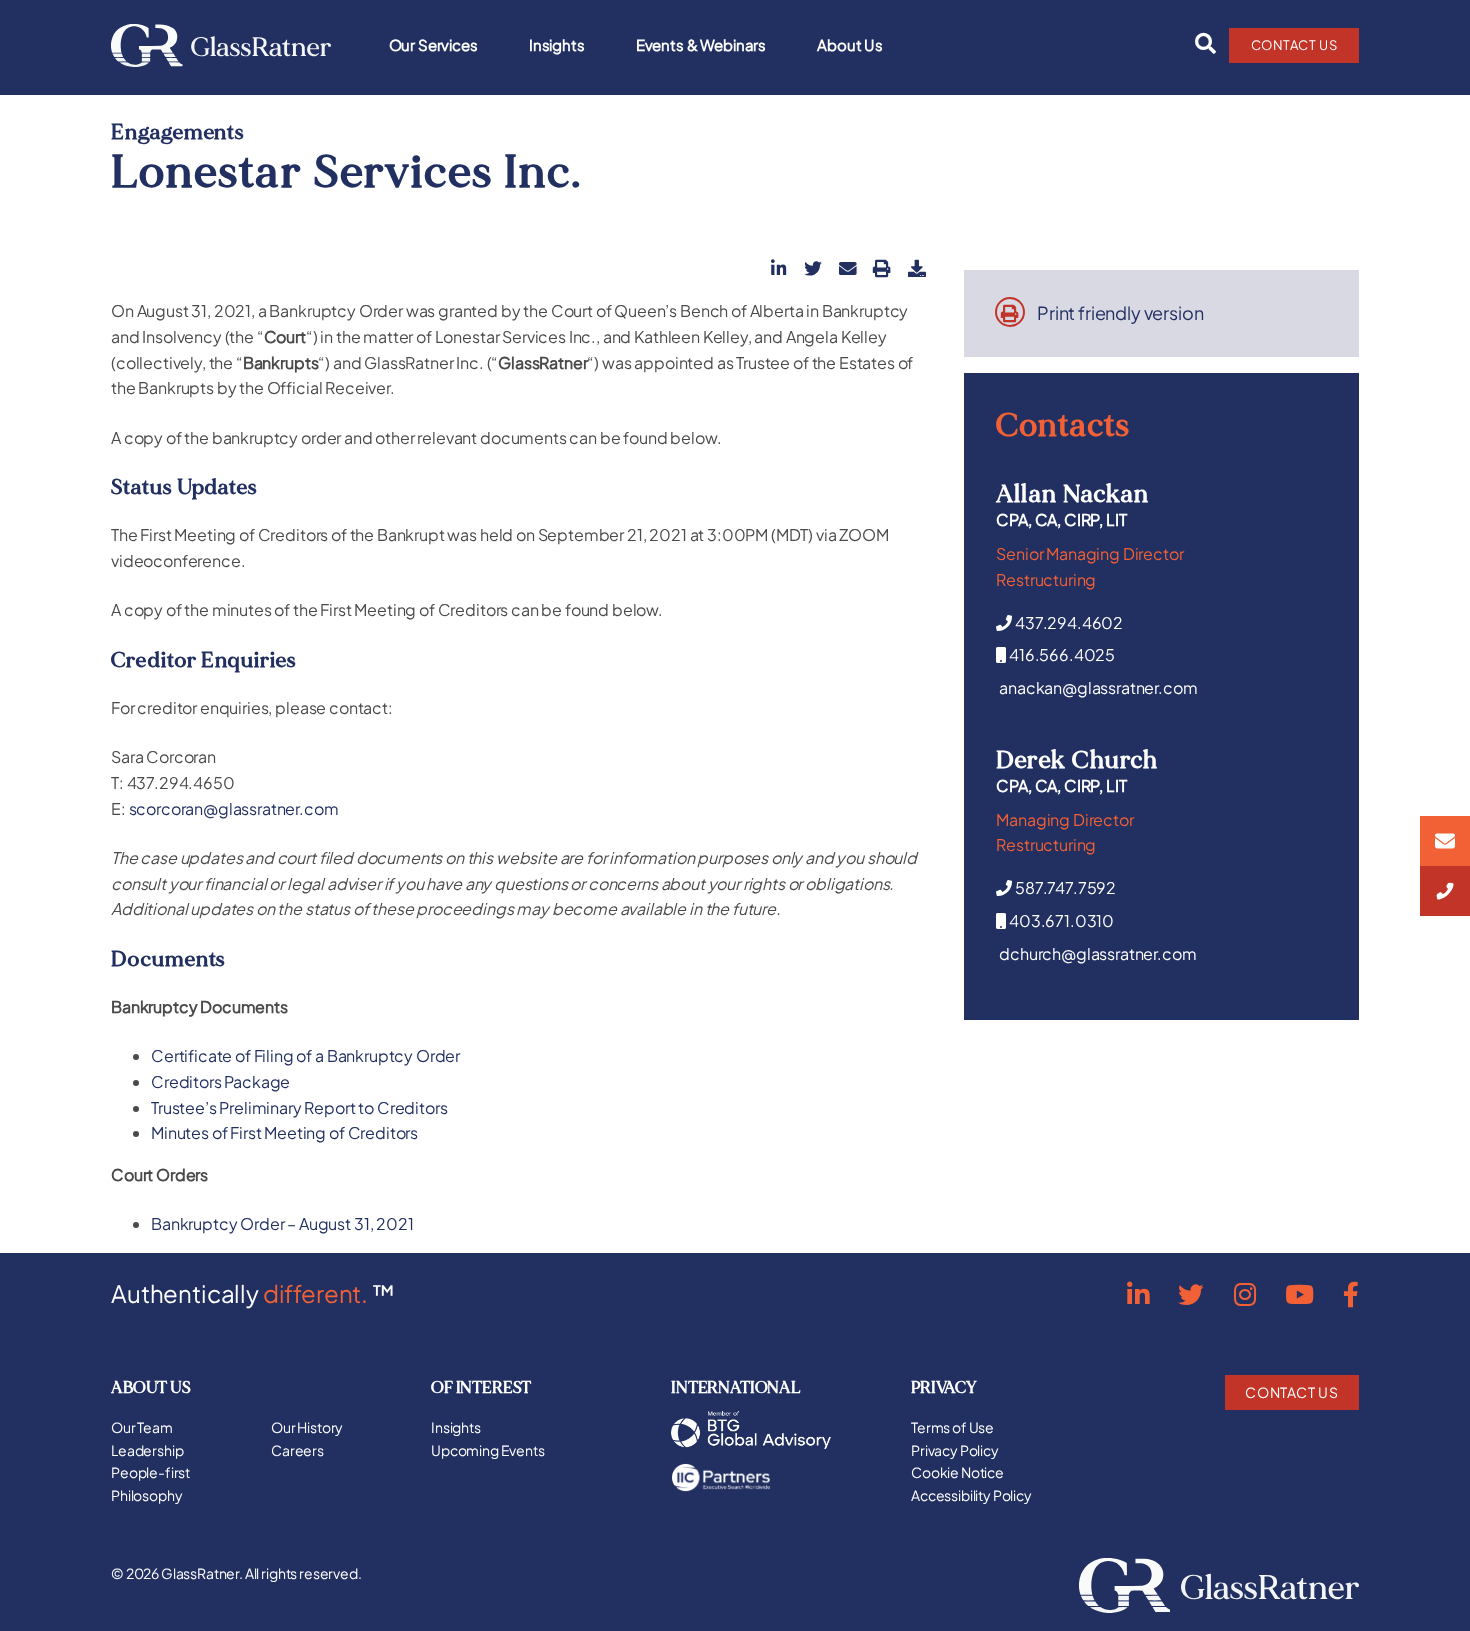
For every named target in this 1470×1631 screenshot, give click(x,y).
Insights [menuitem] (456, 1427)
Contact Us (1294, 45)
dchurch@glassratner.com (1097, 953)
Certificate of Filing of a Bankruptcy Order (305, 1055)
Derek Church (1077, 760)
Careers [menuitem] (297, 1450)
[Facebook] (1351, 1293)
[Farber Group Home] (221, 45)
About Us (850, 44)
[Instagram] (1245, 1293)
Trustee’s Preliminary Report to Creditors (299, 1107)
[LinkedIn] (1138, 1293)
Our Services (433, 44)
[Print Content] (882, 268)
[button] (779, 268)
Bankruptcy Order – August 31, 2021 (282, 1223)
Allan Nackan (1072, 494)
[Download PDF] (917, 268)
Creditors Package (220, 1081)
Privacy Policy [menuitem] (955, 1450)
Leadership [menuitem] (147, 1450)
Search (1200, 44)
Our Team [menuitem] (142, 1427)
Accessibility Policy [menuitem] (971, 1495)
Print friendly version (1120, 313)
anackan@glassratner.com (1098, 687)
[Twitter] (1191, 1293)
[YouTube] (1299, 1293)
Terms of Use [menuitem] (952, 1427)
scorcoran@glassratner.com (234, 808)
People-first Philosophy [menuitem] (150, 1483)
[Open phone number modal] (1445, 891)
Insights (557, 44)
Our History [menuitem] (307, 1427)
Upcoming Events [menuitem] (488, 1450)
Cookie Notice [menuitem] (957, 1472)
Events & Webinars (701, 44)
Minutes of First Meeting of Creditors (284, 1132)
